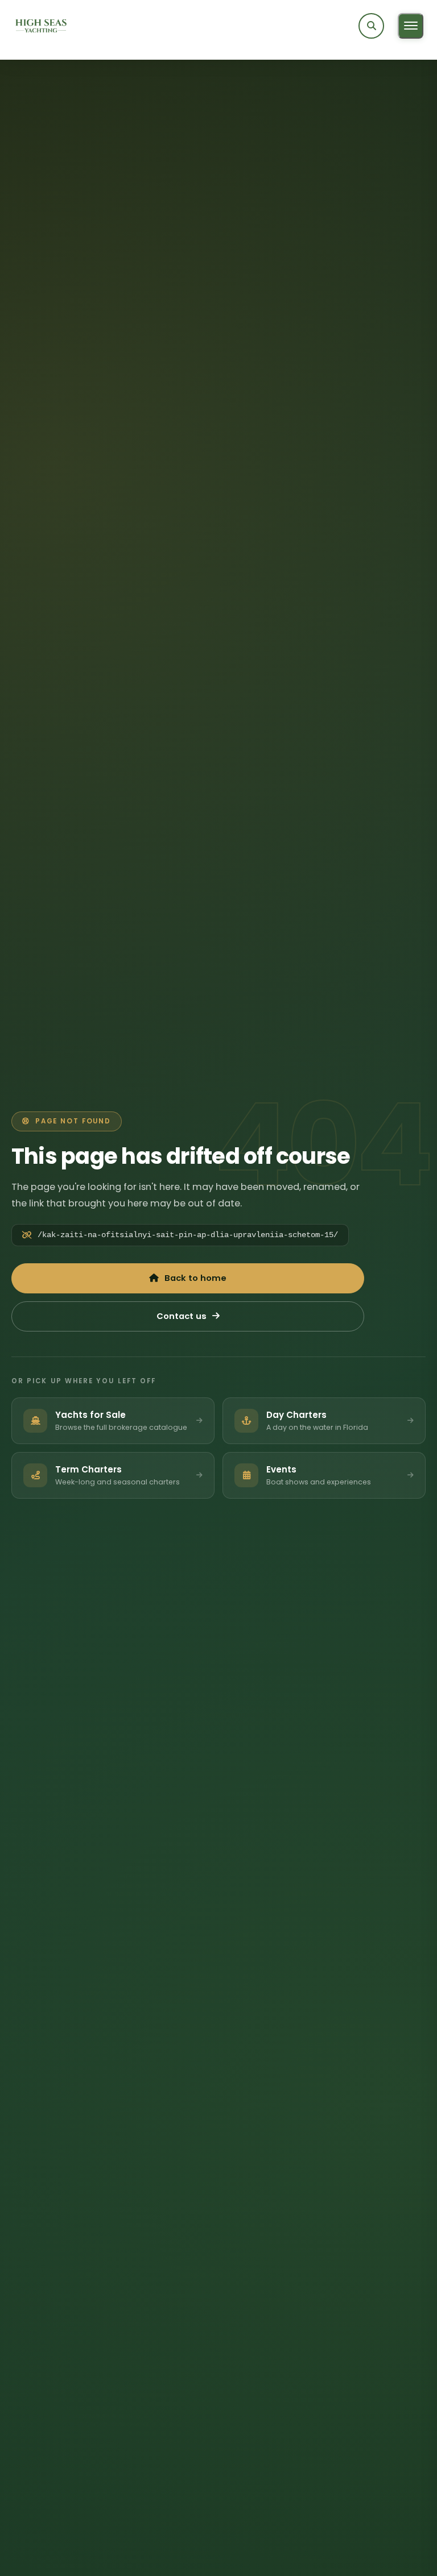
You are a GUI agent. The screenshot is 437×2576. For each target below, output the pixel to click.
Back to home (195, 1278)
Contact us (182, 1316)
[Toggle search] (371, 26)
